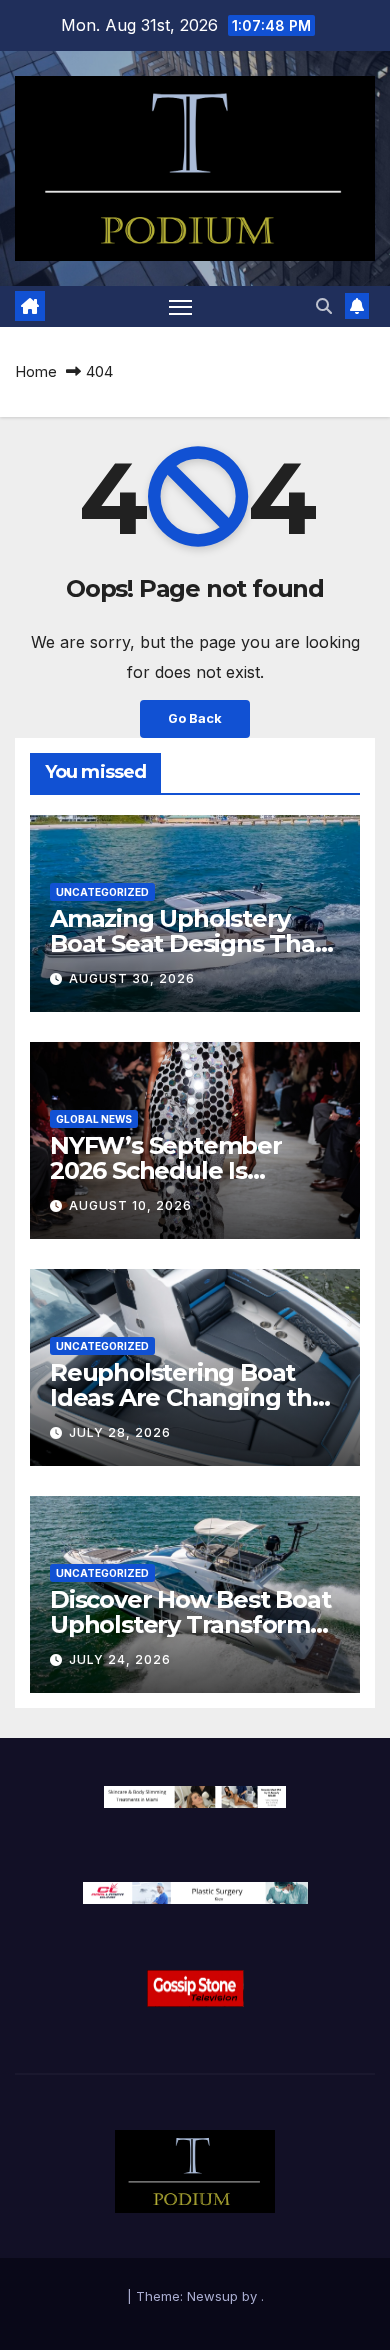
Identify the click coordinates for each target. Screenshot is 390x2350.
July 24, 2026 (120, 1659)
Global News (94, 1119)
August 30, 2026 (132, 978)
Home (36, 371)
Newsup (212, 2296)
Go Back (195, 718)
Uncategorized (102, 892)
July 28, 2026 (120, 1432)
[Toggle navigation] (181, 307)
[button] (324, 306)
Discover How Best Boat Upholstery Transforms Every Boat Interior (190, 1624)
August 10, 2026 (130, 1205)
